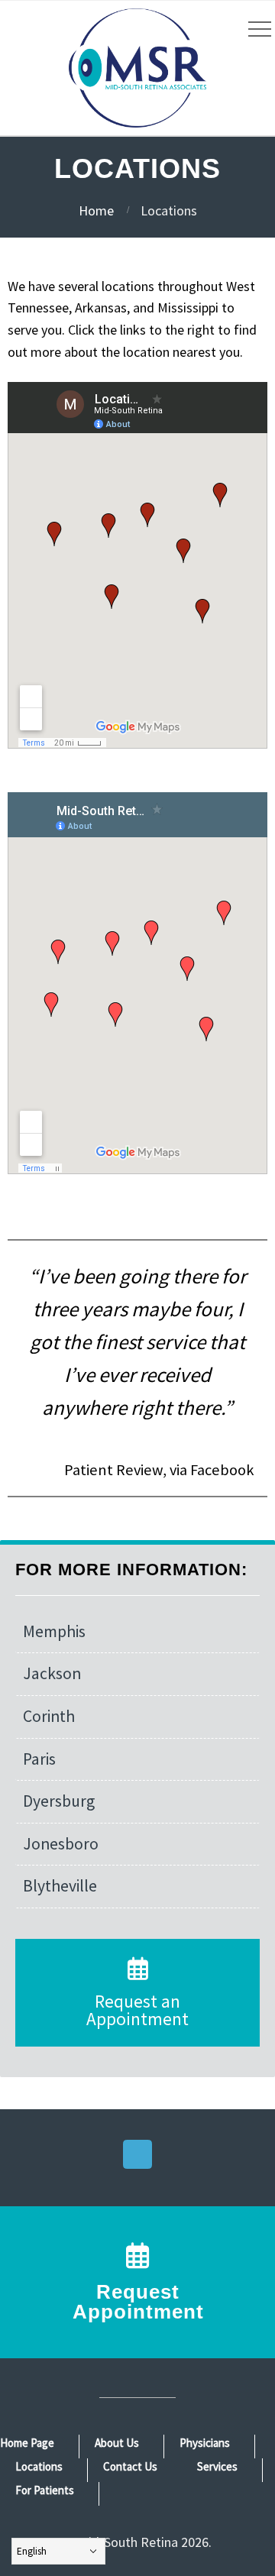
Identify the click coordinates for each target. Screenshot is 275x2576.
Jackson (52, 1673)
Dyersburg (59, 1801)
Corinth (49, 1716)
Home (96, 210)
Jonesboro (61, 1844)
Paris (39, 1759)
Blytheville (60, 1886)
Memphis (54, 1631)
